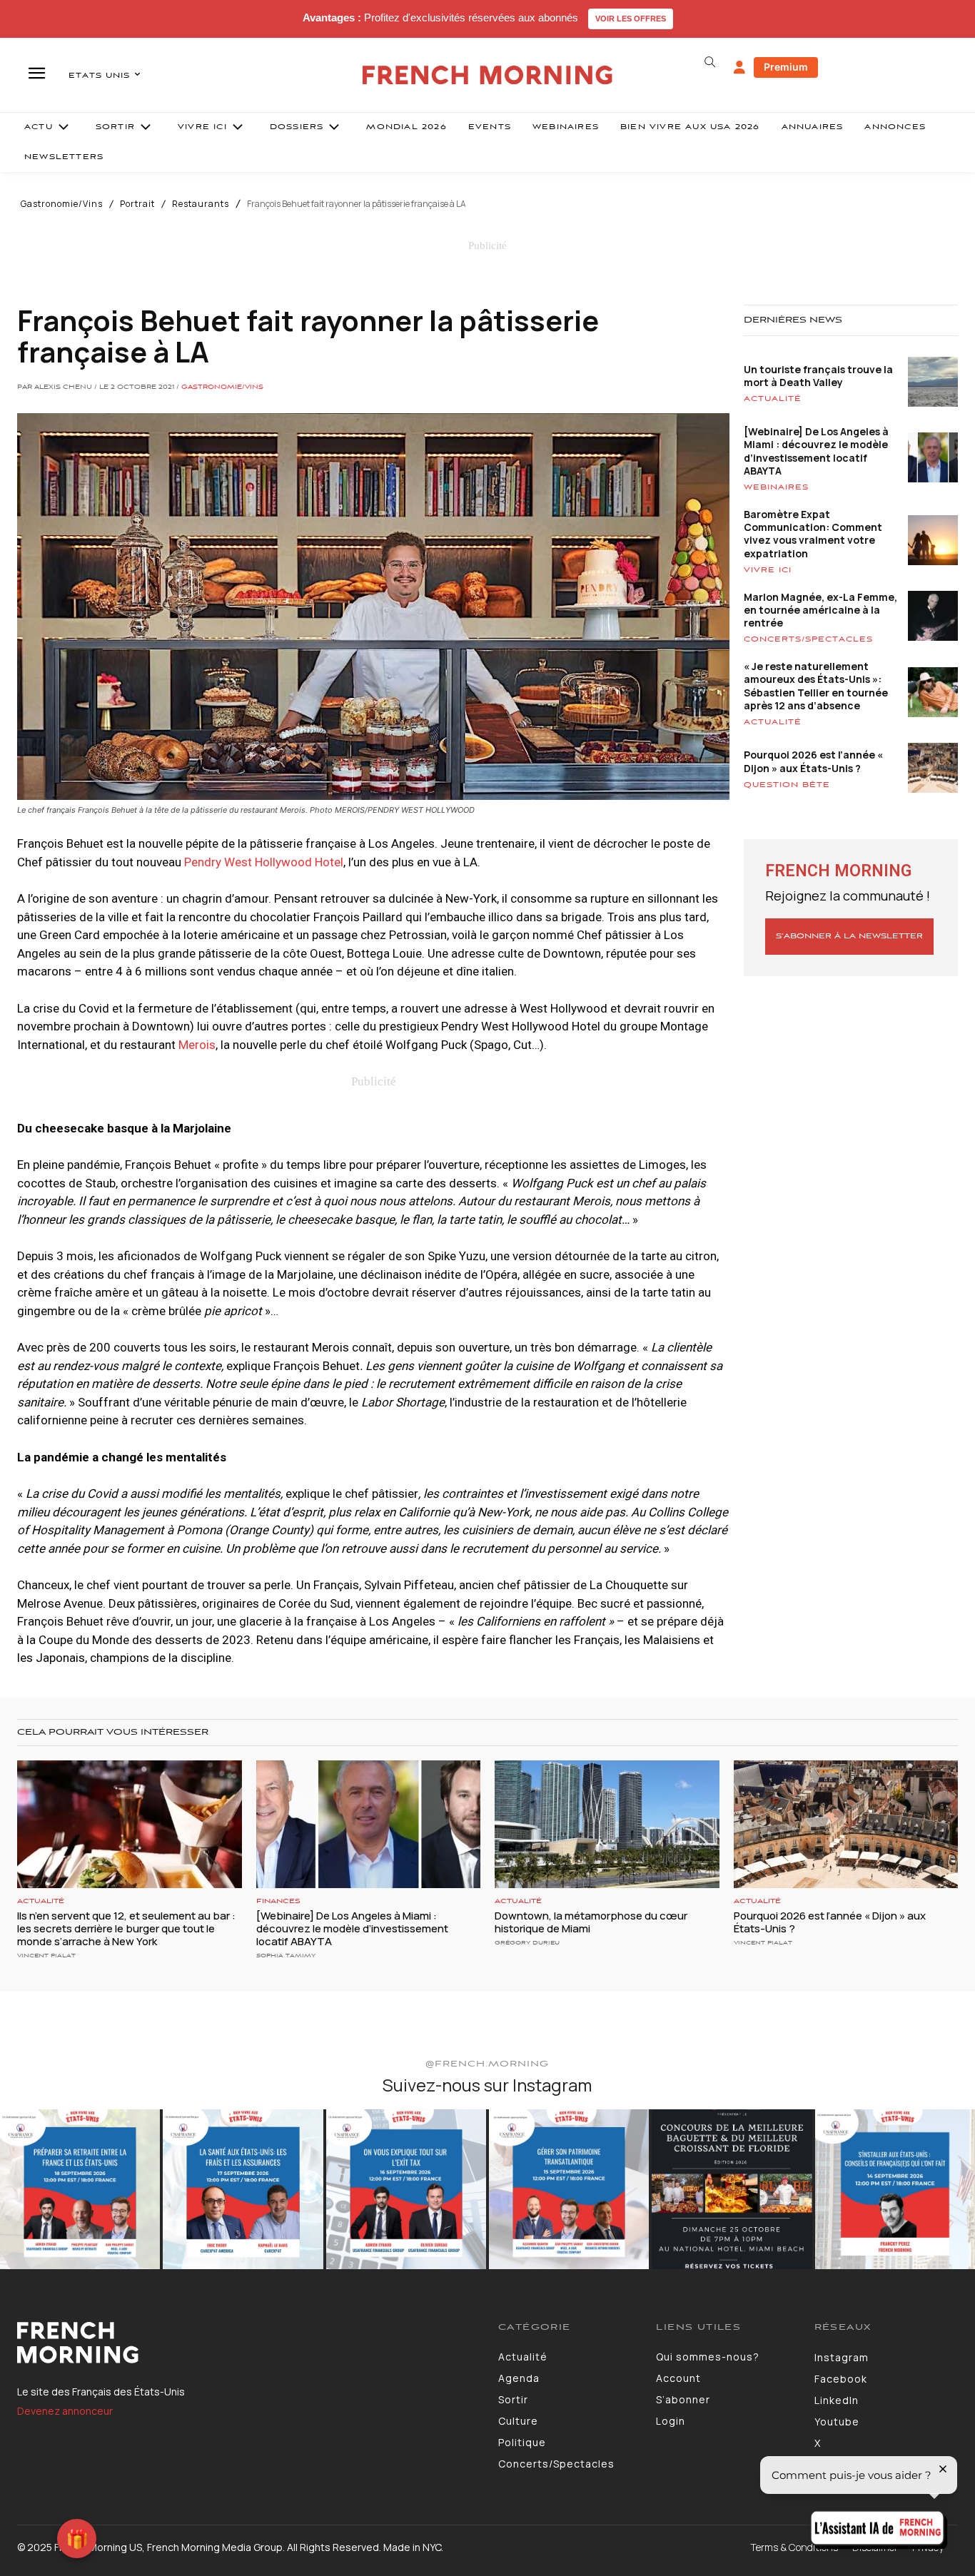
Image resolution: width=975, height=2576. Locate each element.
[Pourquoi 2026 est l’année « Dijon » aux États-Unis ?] (846, 1824)
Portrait (137, 204)
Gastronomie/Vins (62, 204)
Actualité (773, 399)
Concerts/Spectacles (808, 639)
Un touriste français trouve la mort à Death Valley (818, 376)
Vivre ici (768, 570)
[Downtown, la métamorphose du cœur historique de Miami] (607, 1824)
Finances (278, 1901)
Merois (197, 1045)
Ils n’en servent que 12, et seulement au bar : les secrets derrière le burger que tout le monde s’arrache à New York (126, 1928)
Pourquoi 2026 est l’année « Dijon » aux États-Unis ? (813, 761)
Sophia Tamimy (286, 1956)
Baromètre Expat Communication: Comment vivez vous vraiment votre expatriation (813, 534)
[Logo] (247, 2343)
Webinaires (776, 487)
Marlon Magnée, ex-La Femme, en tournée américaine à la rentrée (820, 610)
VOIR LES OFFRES (631, 19)
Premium (786, 67)
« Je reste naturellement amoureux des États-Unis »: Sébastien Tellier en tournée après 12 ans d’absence (816, 686)
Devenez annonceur (65, 2411)
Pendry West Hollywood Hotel (264, 862)
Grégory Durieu (527, 1943)
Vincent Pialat (46, 1956)
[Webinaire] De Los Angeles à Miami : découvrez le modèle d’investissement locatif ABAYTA (816, 451)
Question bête (787, 785)
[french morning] (487, 75)
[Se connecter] (739, 68)
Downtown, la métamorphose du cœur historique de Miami (591, 1922)
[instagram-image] (80, 2189)
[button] (710, 62)
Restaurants (201, 204)
